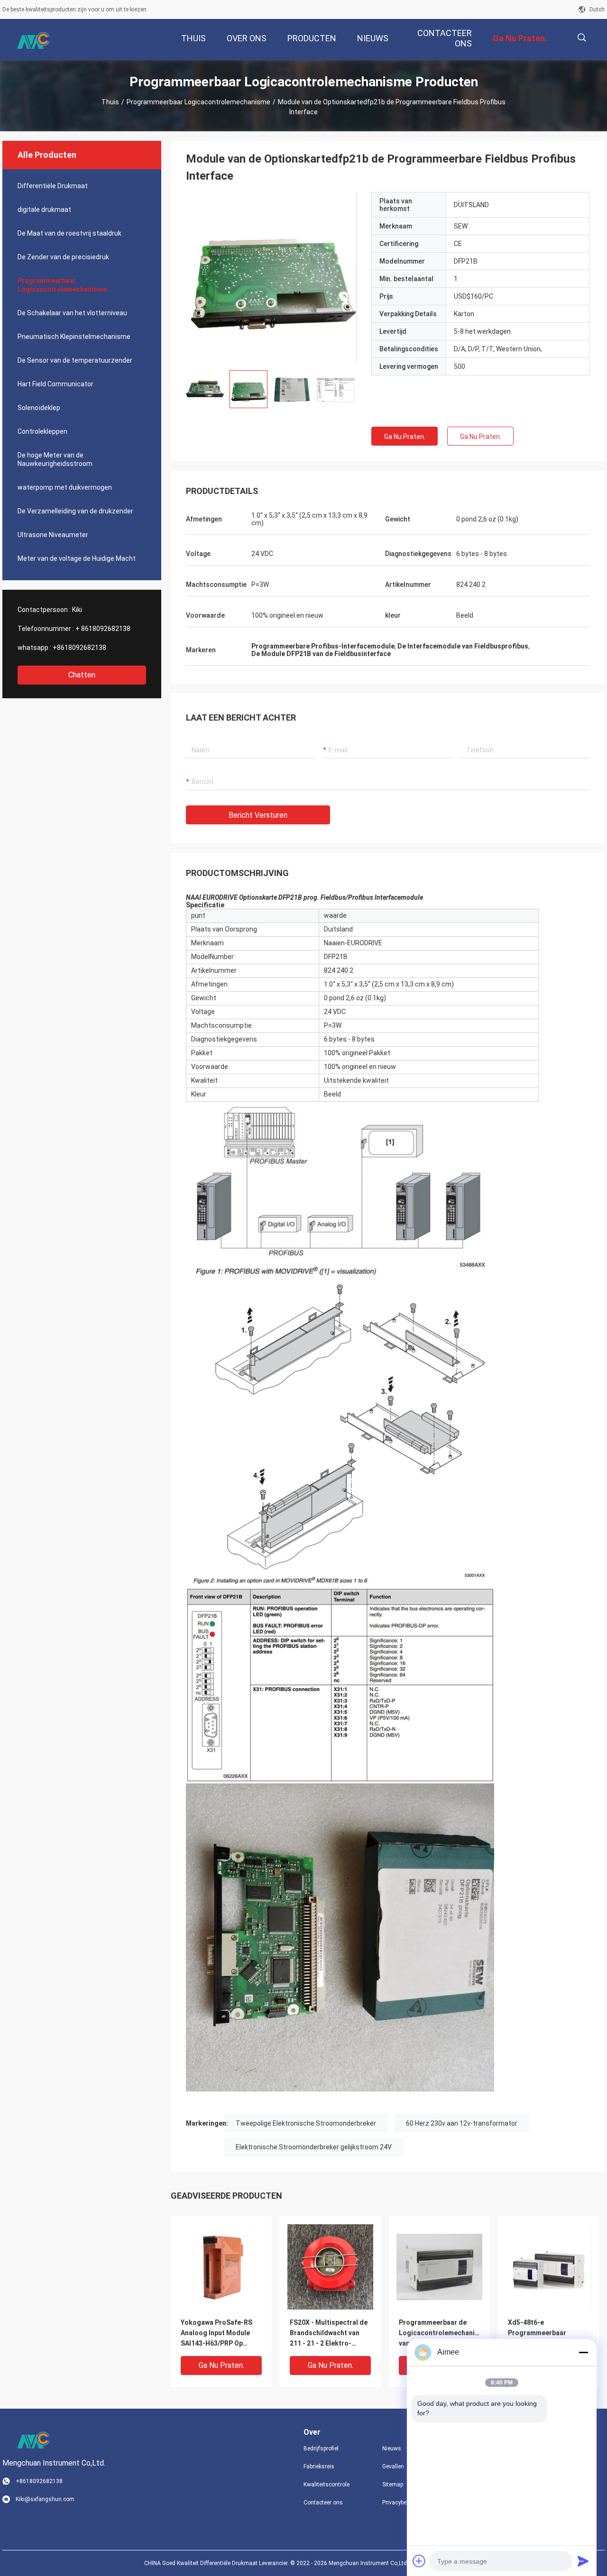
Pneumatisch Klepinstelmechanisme (74, 337)
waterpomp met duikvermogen (65, 487)
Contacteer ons (323, 2503)
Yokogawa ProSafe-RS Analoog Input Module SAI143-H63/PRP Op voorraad (216, 2334)
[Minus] (583, 2352)
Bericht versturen (258, 815)
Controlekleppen (42, 431)
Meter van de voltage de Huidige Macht (77, 558)
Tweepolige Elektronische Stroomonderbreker (306, 2123)
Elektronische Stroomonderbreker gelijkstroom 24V (314, 2147)
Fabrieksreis (319, 2466)
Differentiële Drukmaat (53, 186)
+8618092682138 (79, 648)
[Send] (583, 2561)
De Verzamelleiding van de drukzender (75, 511)
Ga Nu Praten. (405, 437)
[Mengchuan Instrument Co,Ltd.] (33, 40)
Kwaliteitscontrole (326, 2485)
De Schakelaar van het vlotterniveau (72, 313)
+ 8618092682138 (103, 629)
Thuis (110, 102)
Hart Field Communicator (55, 384)
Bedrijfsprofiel (321, 2448)
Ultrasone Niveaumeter (53, 535)
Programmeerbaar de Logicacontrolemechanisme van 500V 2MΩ (439, 2333)
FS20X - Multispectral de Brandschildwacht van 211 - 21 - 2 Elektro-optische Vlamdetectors (329, 2334)
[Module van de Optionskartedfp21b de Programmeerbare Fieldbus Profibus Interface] (271, 277)
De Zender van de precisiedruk (63, 257)
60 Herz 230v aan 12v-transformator (462, 2123)
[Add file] (419, 2561)
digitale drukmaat (44, 210)
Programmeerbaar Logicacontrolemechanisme (198, 102)
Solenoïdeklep (39, 408)
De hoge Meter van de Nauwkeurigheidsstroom (55, 459)
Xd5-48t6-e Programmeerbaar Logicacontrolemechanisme (548, 2333)
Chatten (82, 675)
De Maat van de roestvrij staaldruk (69, 233)
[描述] (582, 38)
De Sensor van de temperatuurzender (75, 360)
